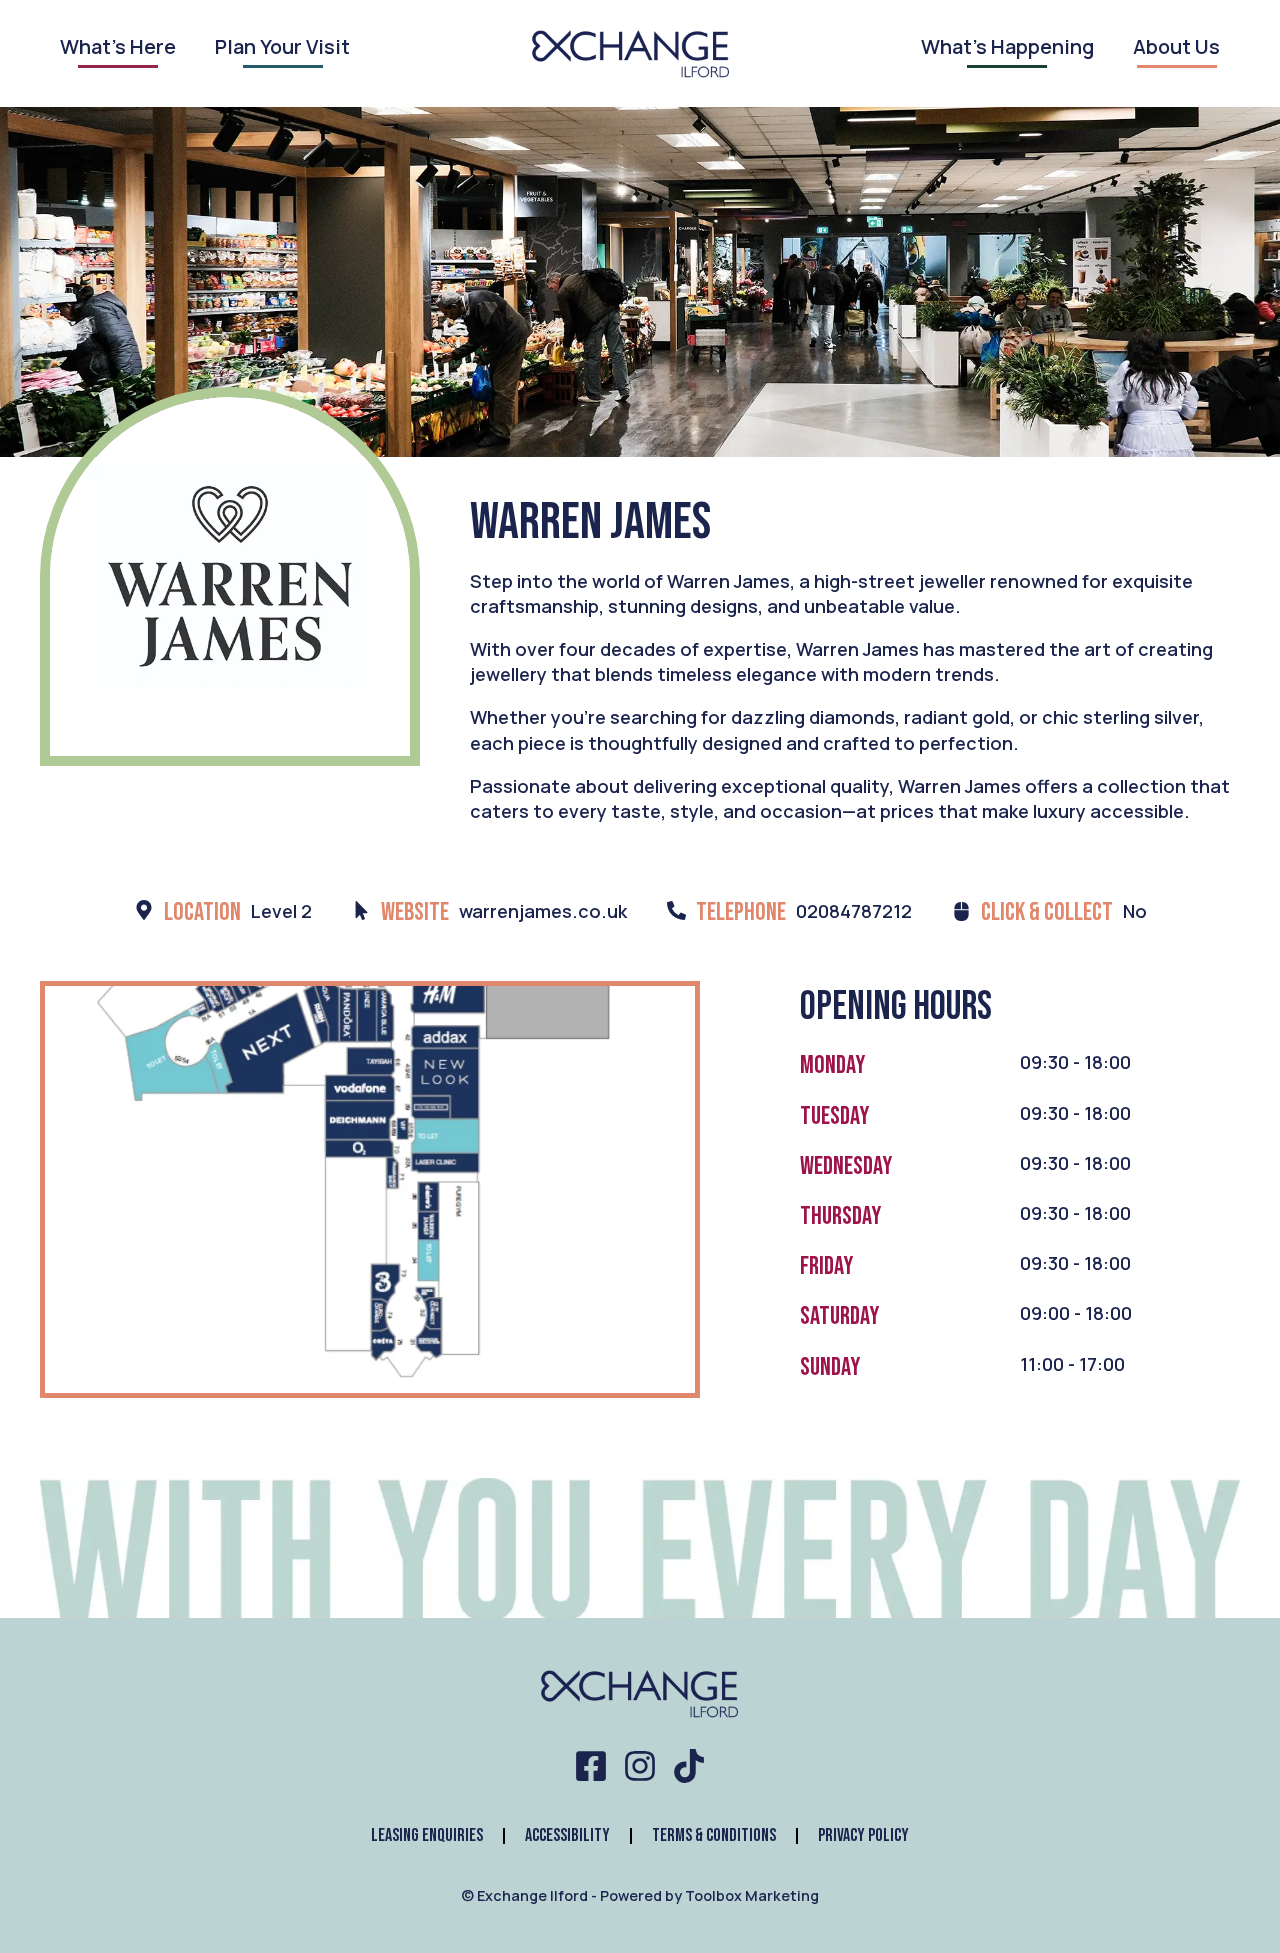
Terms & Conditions (714, 1835)
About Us (1176, 48)
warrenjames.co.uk (543, 911)
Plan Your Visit (282, 48)
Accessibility (567, 1835)
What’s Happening (1007, 48)
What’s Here (118, 48)
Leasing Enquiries (427, 1835)
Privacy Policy (863, 1835)
